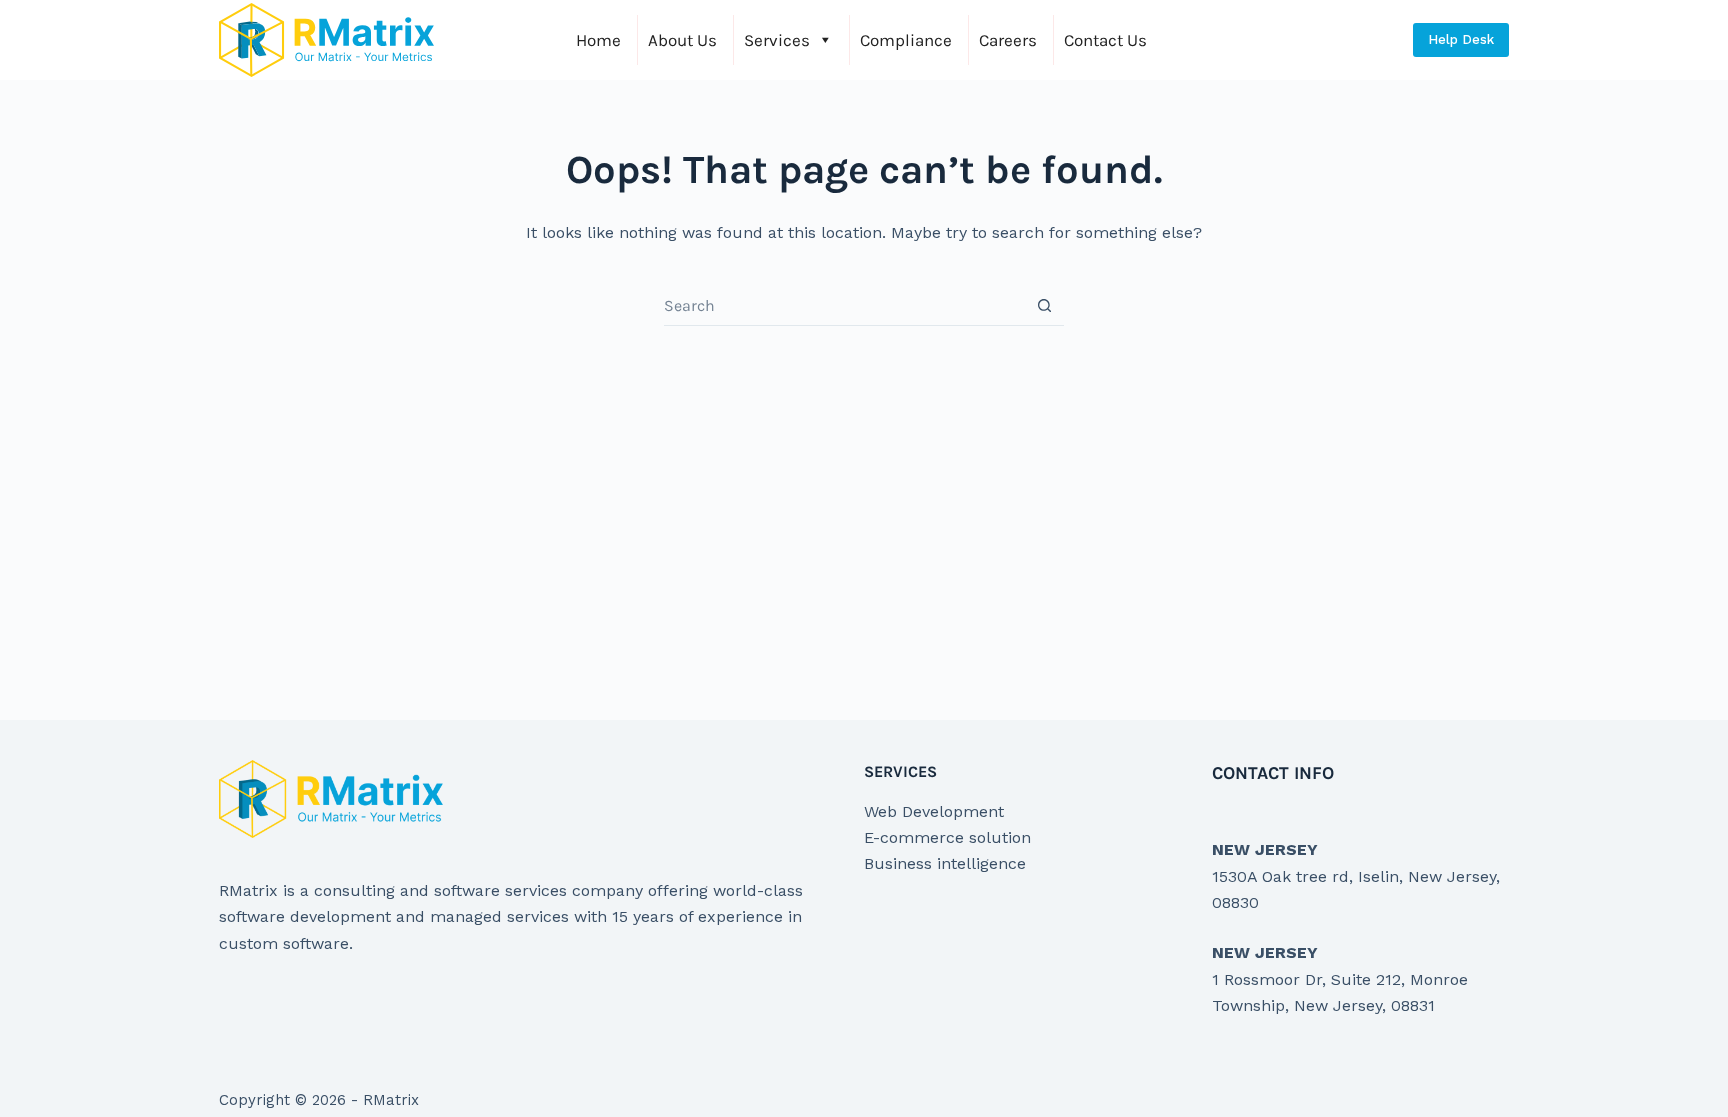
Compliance (906, 40)
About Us (682, 40)
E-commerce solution (947, 837)
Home (598, 40)
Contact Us (1105, 40)
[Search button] (1044, 305)
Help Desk (1461, 39)
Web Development (934, 811)
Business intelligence (945, 863)
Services (777, 40)
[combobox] (844, 306)
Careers (1008, 40)
